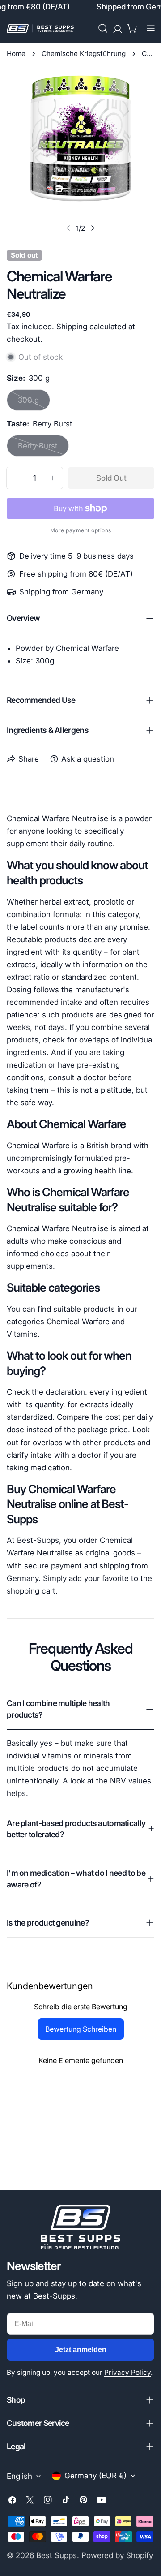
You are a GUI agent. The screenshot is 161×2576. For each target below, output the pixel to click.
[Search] (103, 28)
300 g (34, 403)
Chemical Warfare (78, 1322)
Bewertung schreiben (81, 2029)
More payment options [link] (81, 530)
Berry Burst (43, 449)
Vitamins (22, 1334)
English (19, 2476)
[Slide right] (93, 228)
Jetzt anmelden (81, 2350)
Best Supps (57, 2555)
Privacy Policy (127, 2372)
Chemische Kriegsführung (84, 54)
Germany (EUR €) (95, 2476)
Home (16, 54)
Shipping (72, 327)
